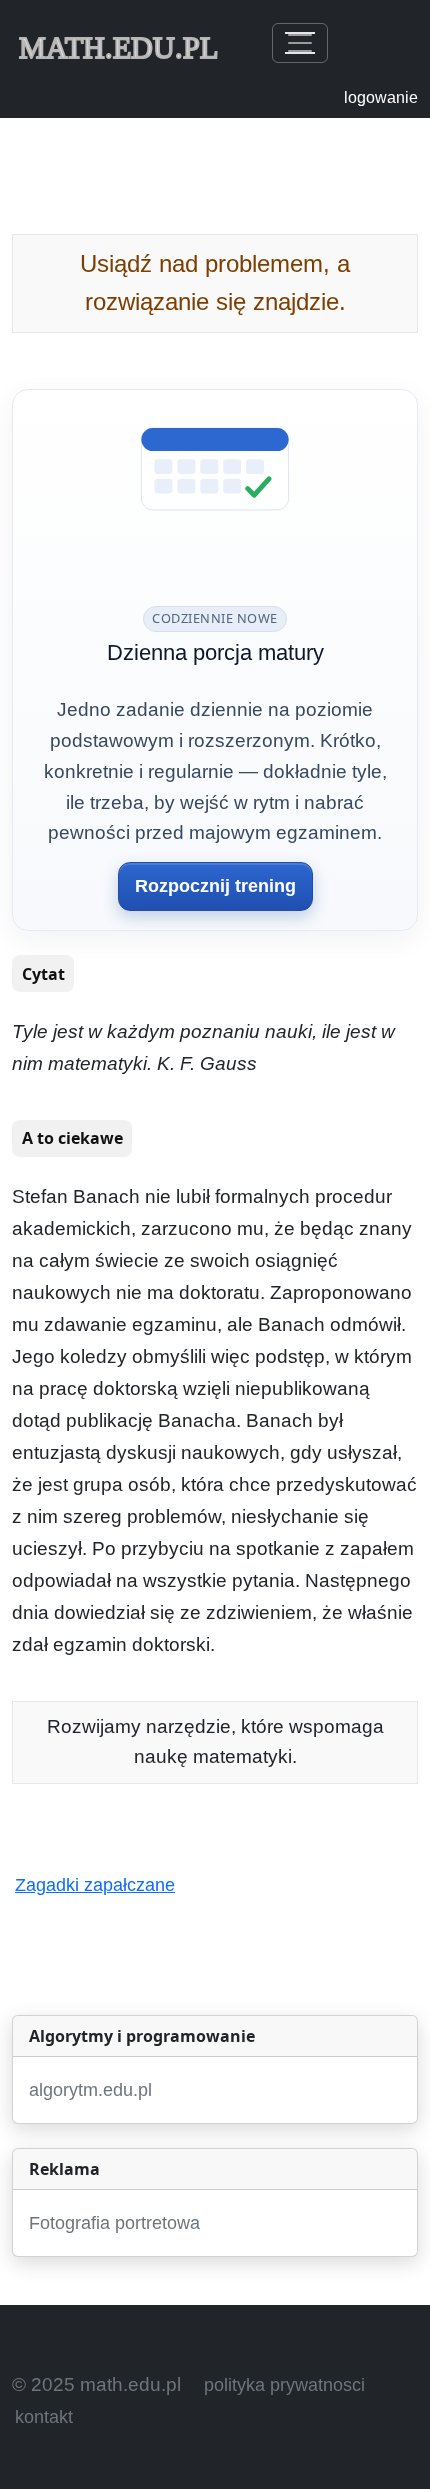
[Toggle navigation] (300, 43)
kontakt (44, 2417)
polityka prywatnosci (284, 2385)
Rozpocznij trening (215, 886)
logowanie (381, 97)
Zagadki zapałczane (95, 1885)
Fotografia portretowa (114, 2223)
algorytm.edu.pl (90, 2090)
